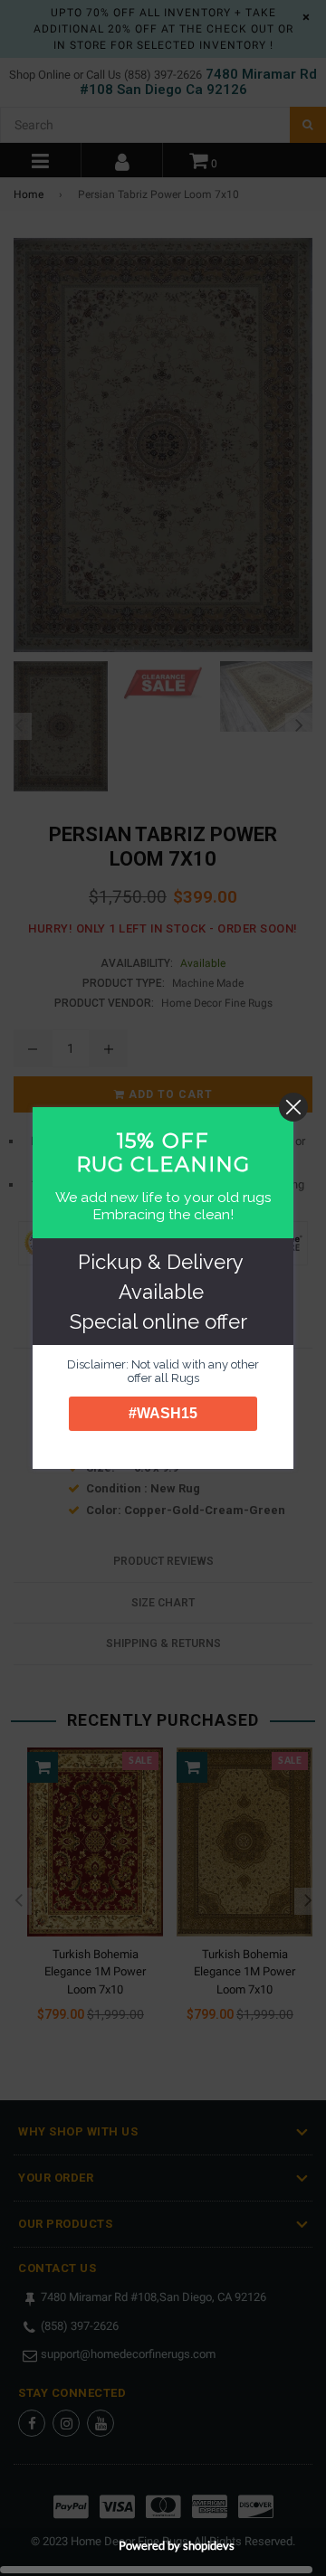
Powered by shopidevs (177, 2545)
